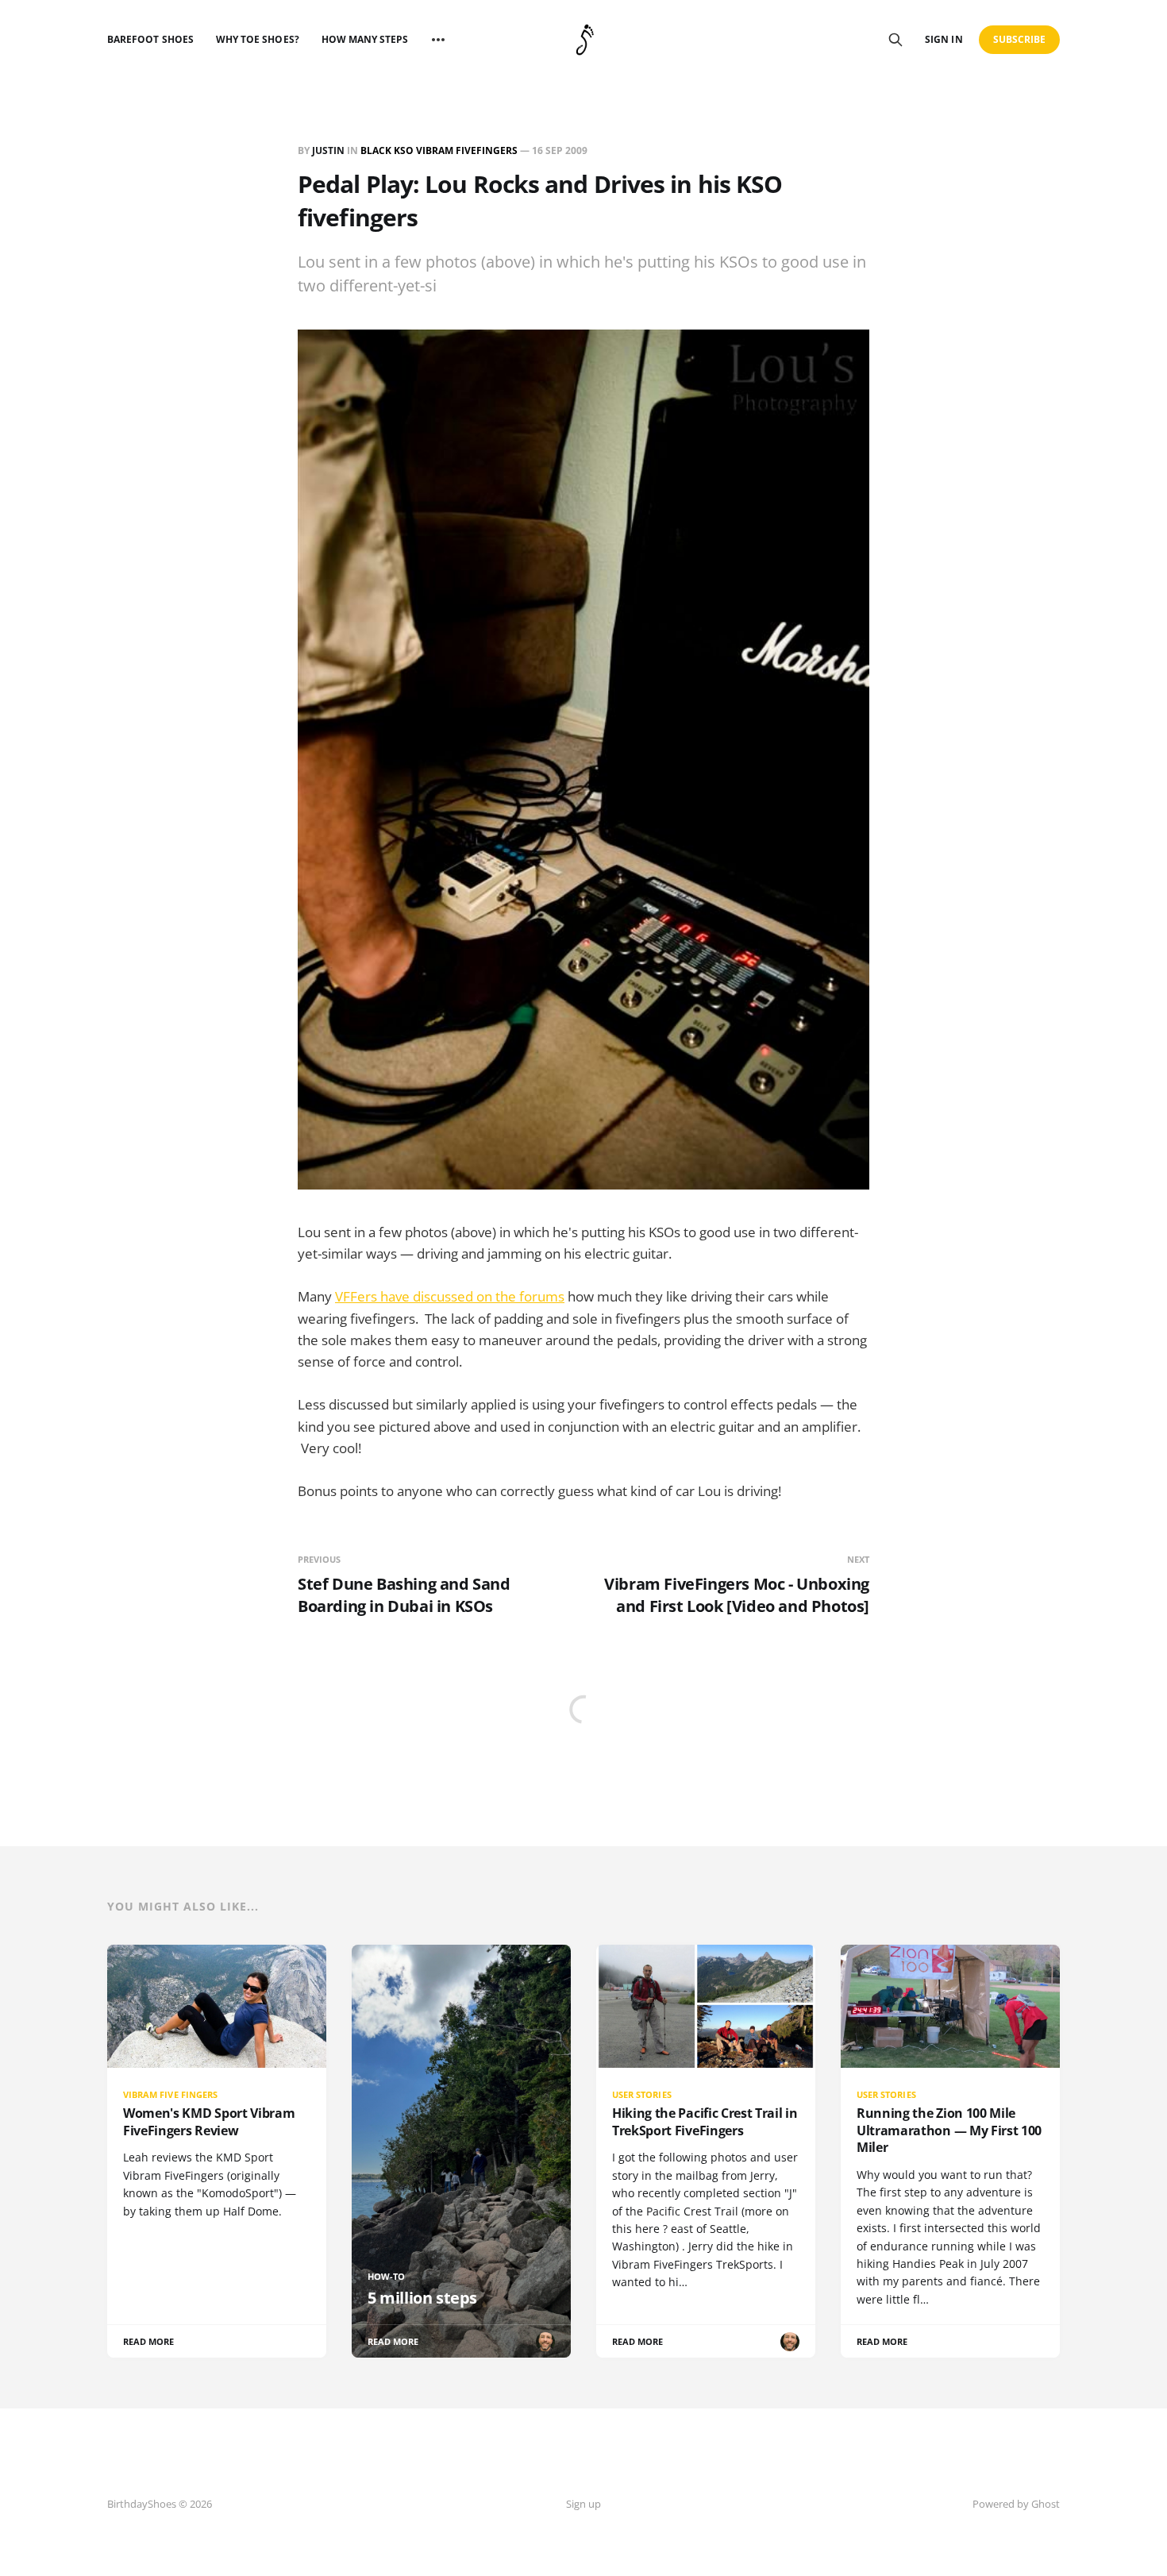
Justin (328, 150)
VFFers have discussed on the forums (450, 1296)
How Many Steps (365, 39)
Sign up (583, 2504)
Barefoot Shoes (150, 39)
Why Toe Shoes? (258, 39)
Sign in (944, 39)
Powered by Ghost (1016, 2504)
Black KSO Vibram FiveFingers (439, 150)
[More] (438, 40)
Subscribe (1020, 39)
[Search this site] (895, 40)
